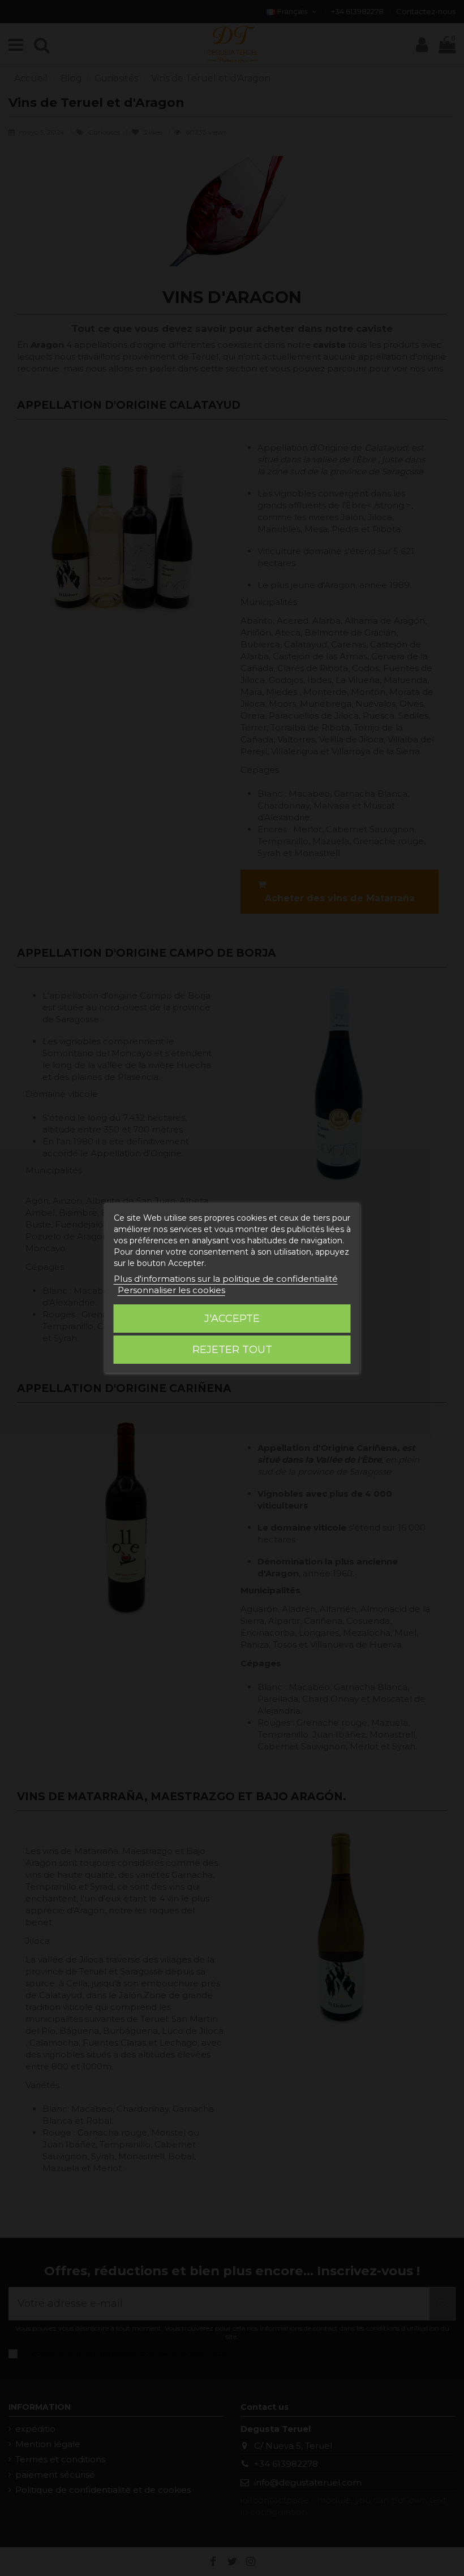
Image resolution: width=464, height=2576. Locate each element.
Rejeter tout (232, 1350)
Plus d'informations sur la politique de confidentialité (226, 1279)
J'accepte (232, 1319)
